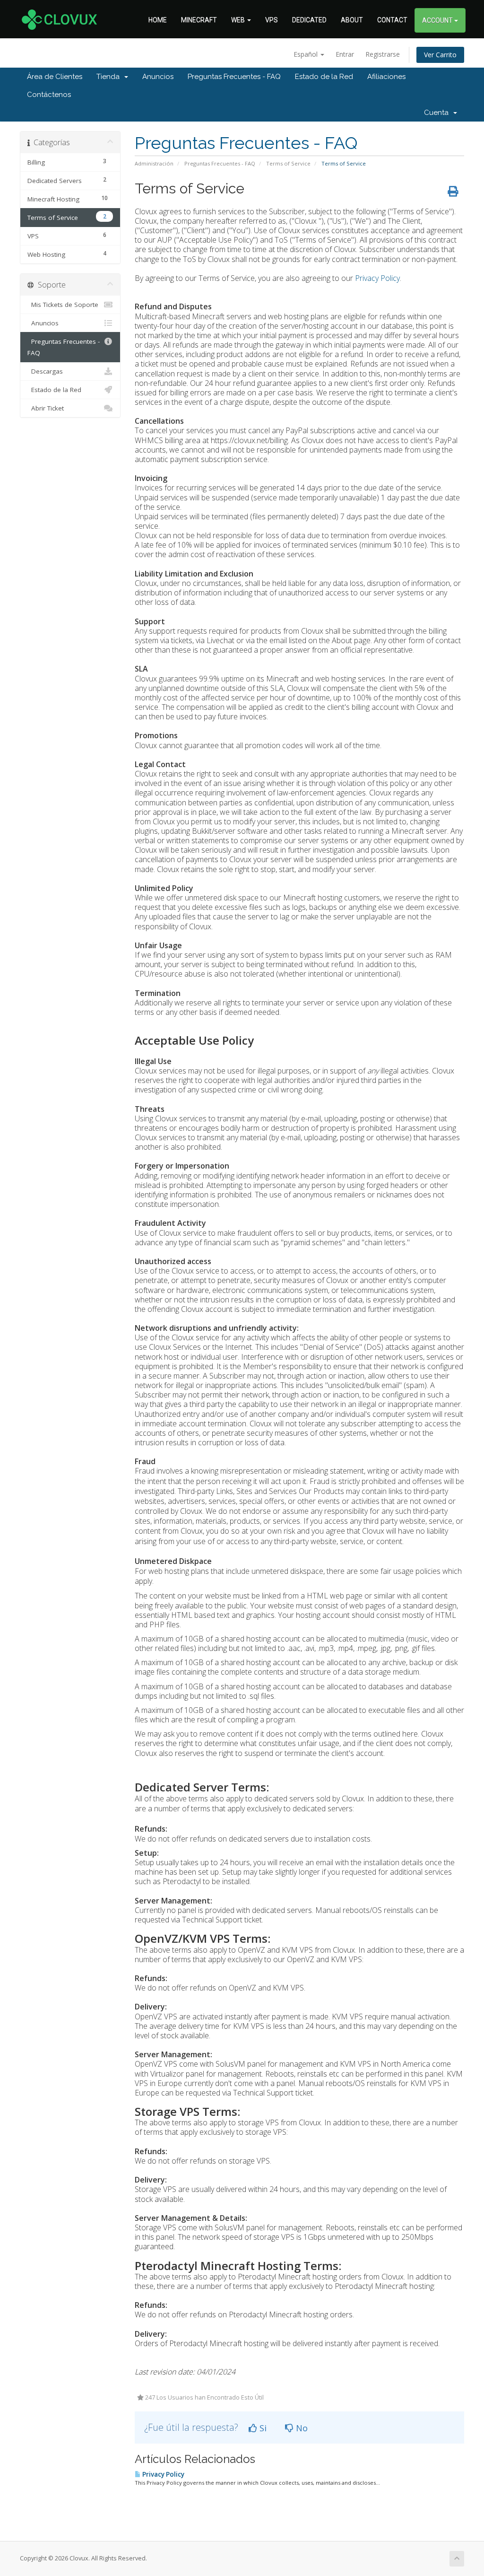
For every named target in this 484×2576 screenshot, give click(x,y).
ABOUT (352, 20)
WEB (239, 20)
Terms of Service (288, 163)
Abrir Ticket (46, 408)
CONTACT (392, 20)
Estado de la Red (324, 77)
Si (262, 2428)
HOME (158, 20)
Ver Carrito (440, 55)
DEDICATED (309, 20)
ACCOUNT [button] (438, 20)
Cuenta (438, 113)
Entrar (345, 54)
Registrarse (383, 54)
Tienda (110, 77)
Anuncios (158, 77)
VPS (272, 20)
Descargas (45, 371)
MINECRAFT (199, 20)
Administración (154, 163)
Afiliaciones (386, 77)
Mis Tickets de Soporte (63, 305)
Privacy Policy (377, 278)
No (301, 2428)
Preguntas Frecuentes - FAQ (234, 77)
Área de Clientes (55, 77)
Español (307, 54)
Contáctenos (49, 95)
